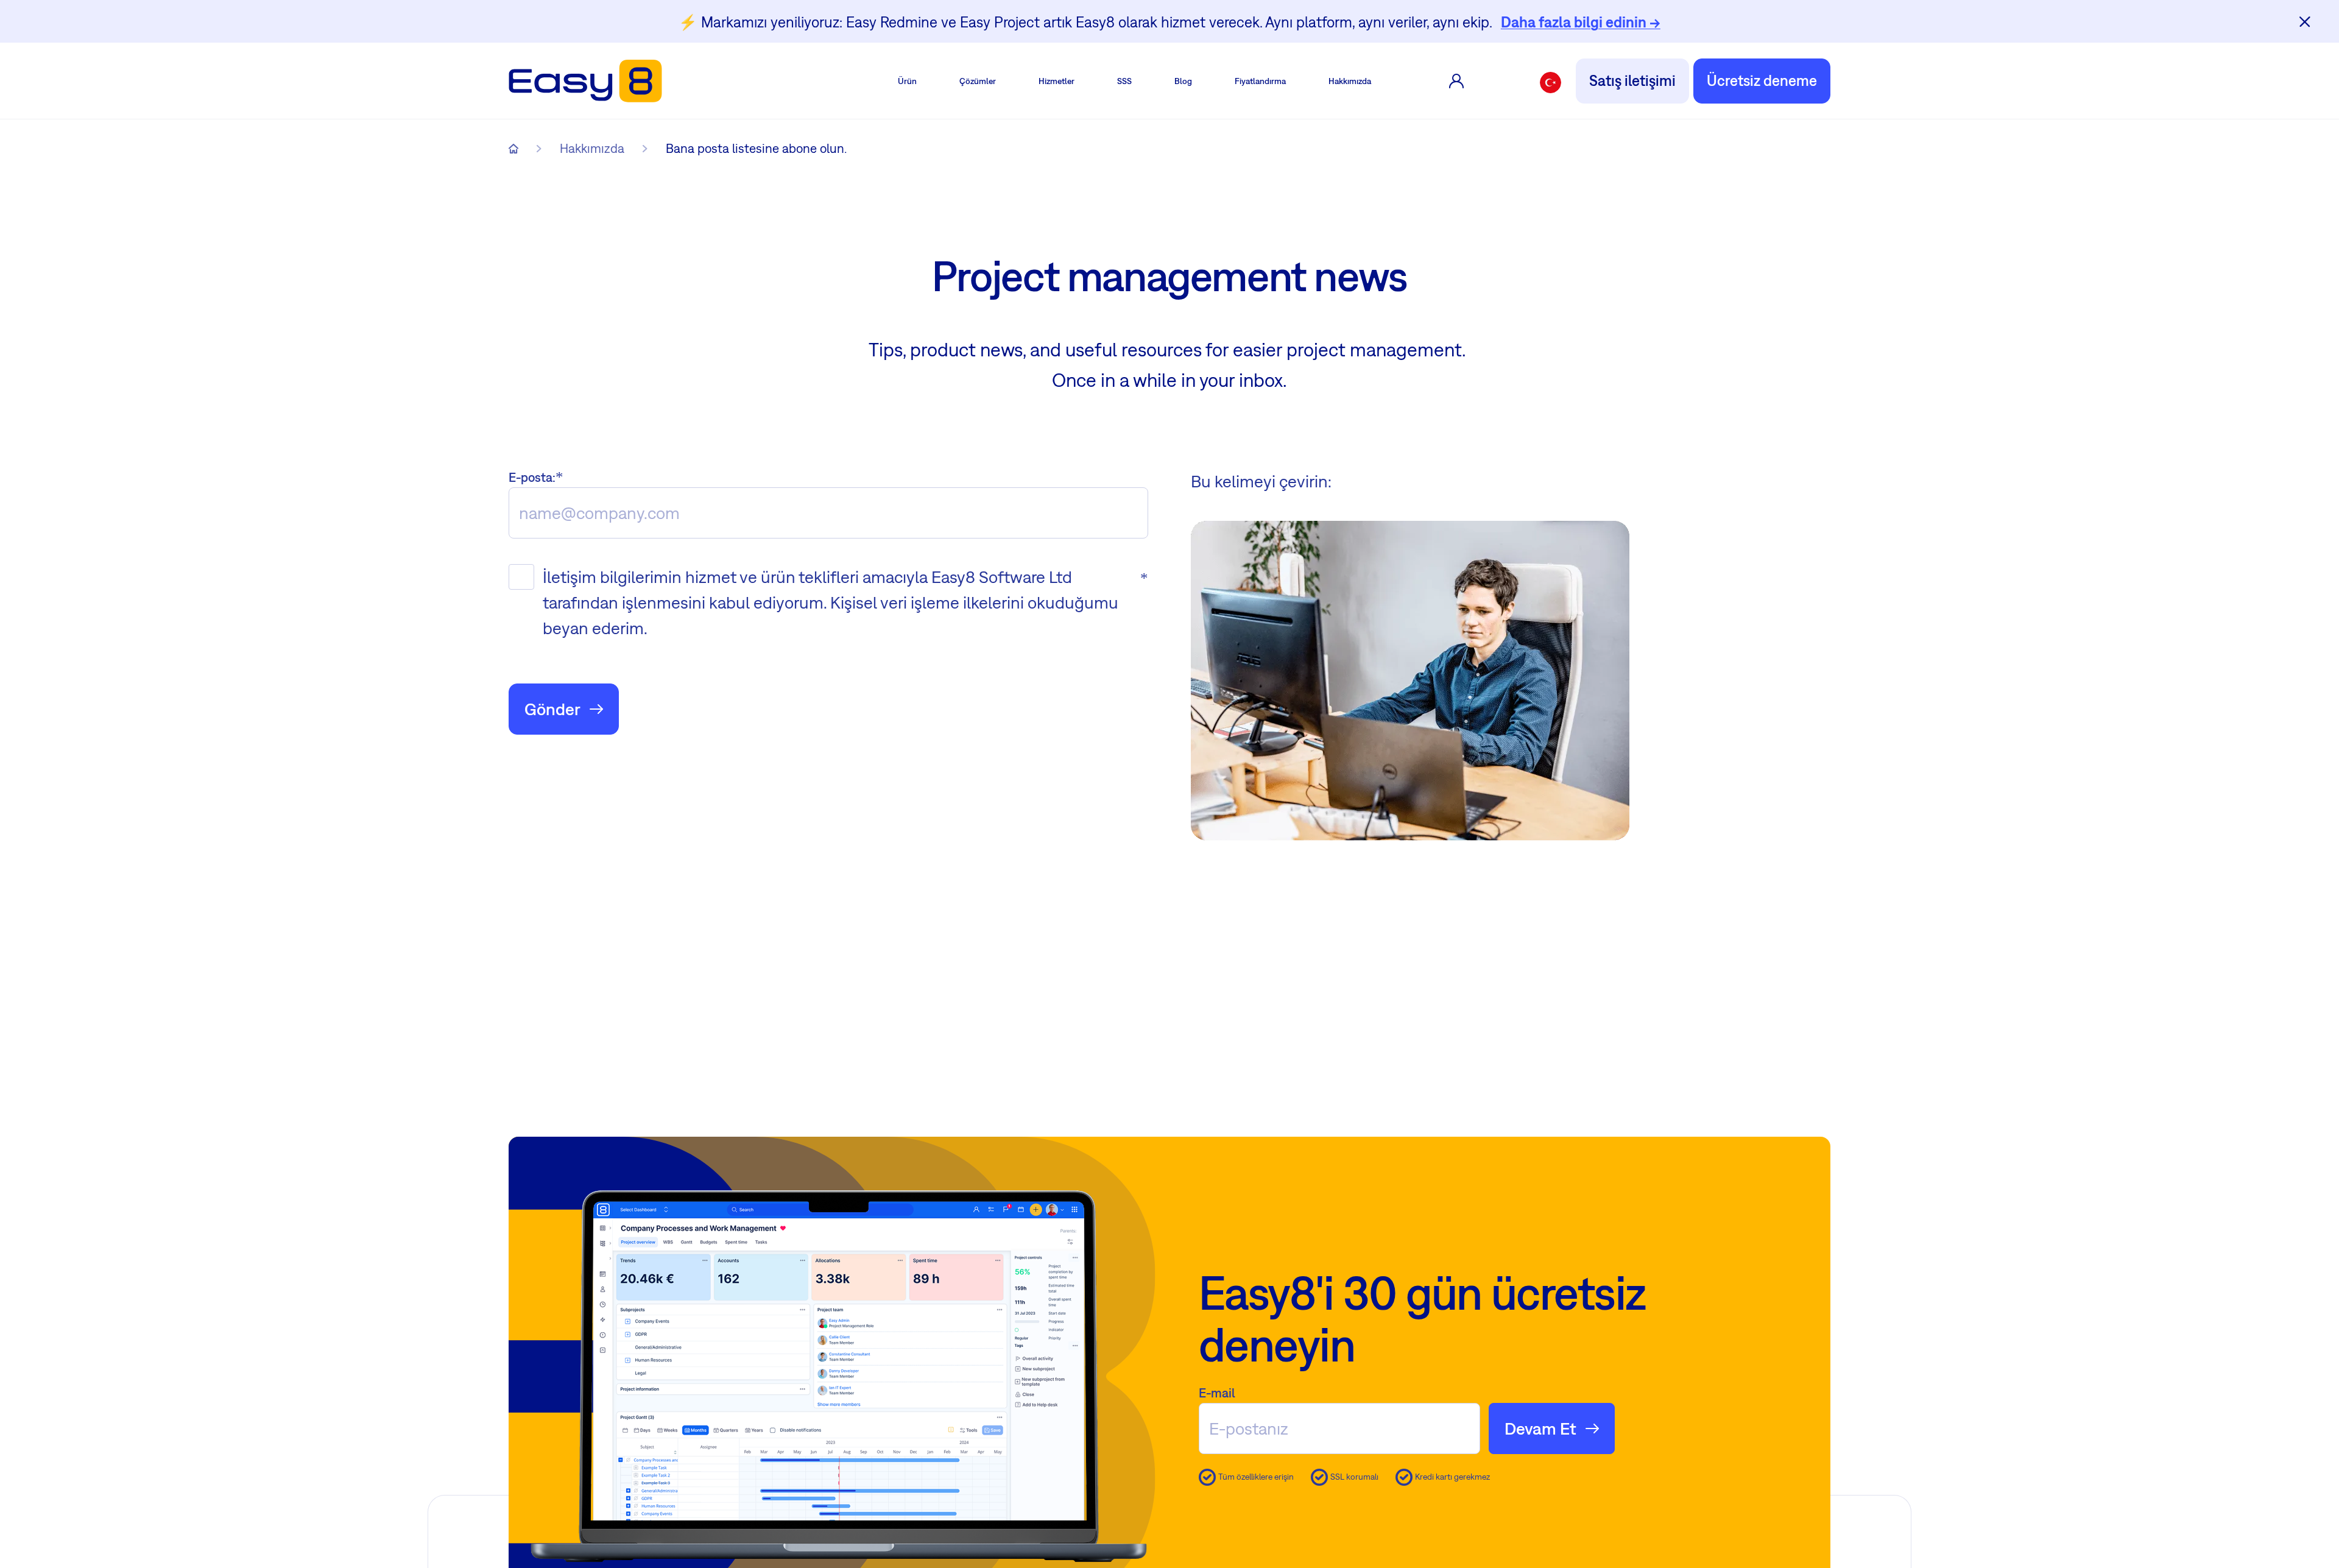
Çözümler (978, 81)
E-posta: (532, 477)
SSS (1124, 81)
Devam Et (1540, 1428)
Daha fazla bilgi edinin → (1581, 22)
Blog (1183, 81)
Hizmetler (1057, 81)
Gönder (552, 709)
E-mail (1217, 1393)
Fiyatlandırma (1260, 81)
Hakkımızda (1350, 81)
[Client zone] (1456, 81)
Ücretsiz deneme (1762, 80)
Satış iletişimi (1632, 80)
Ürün (907, 81)
